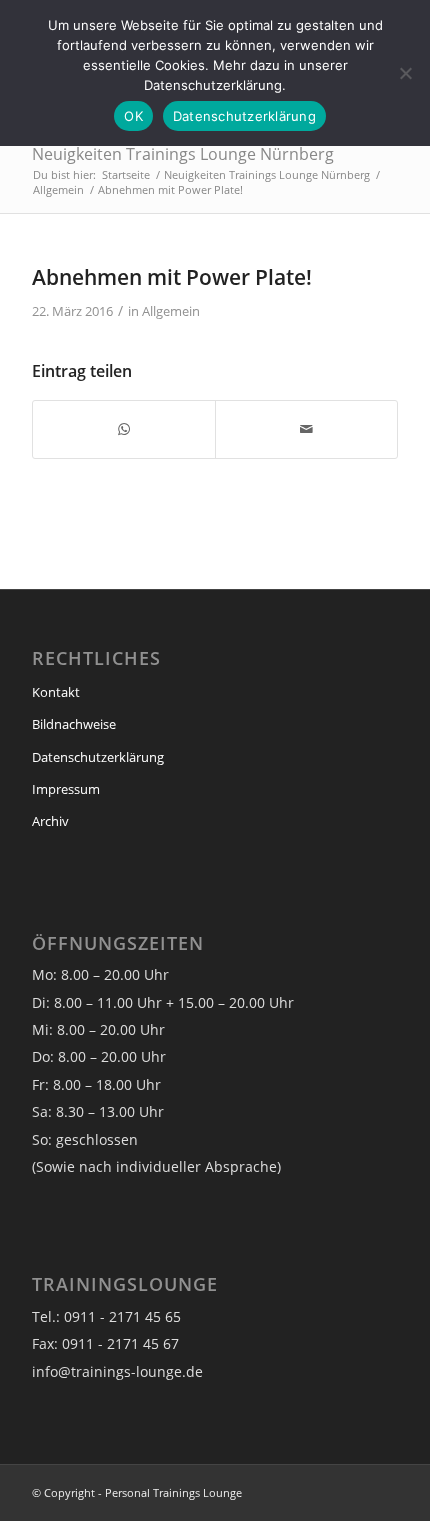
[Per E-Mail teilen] (306, 429)
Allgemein (171, 311)
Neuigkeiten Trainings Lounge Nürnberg (183, 154)
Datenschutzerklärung (98, 757)
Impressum (66, 789)
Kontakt (56, 692)
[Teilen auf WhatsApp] (124, 429)
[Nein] (405, 73)
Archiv (50, 821)
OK (133, 116)
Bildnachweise (74, 724)
